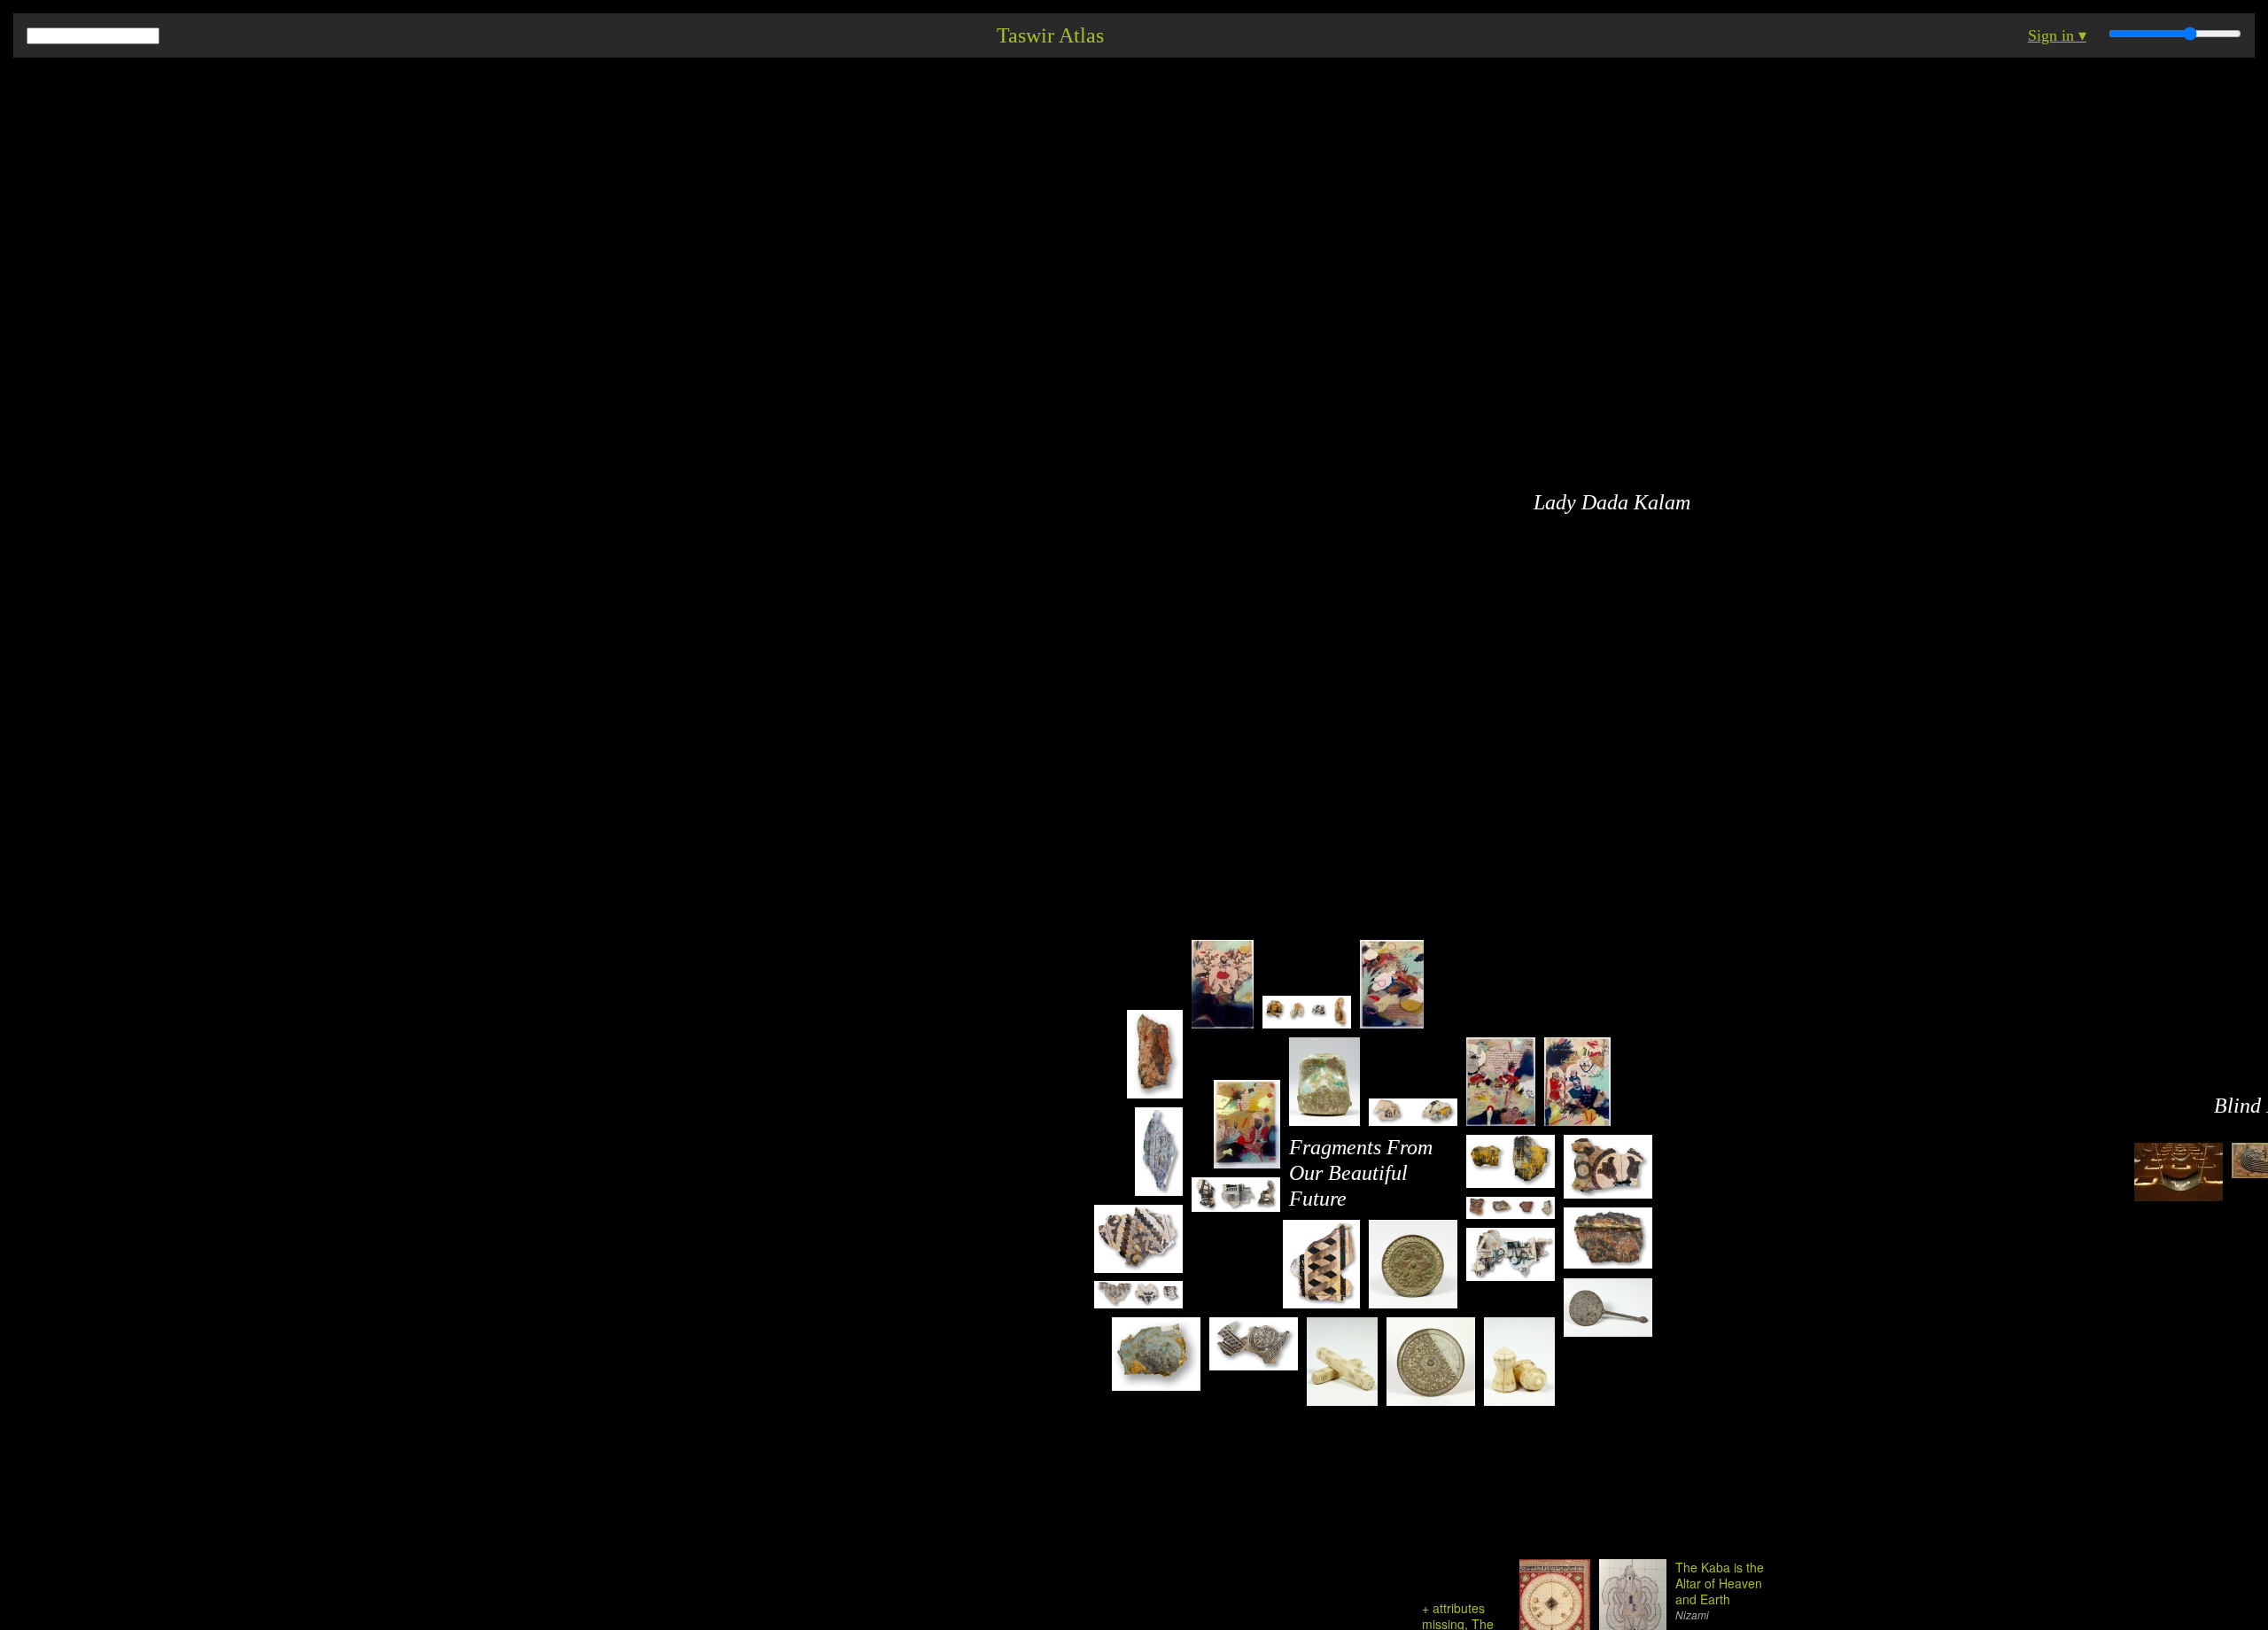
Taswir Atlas (1050, 35)
